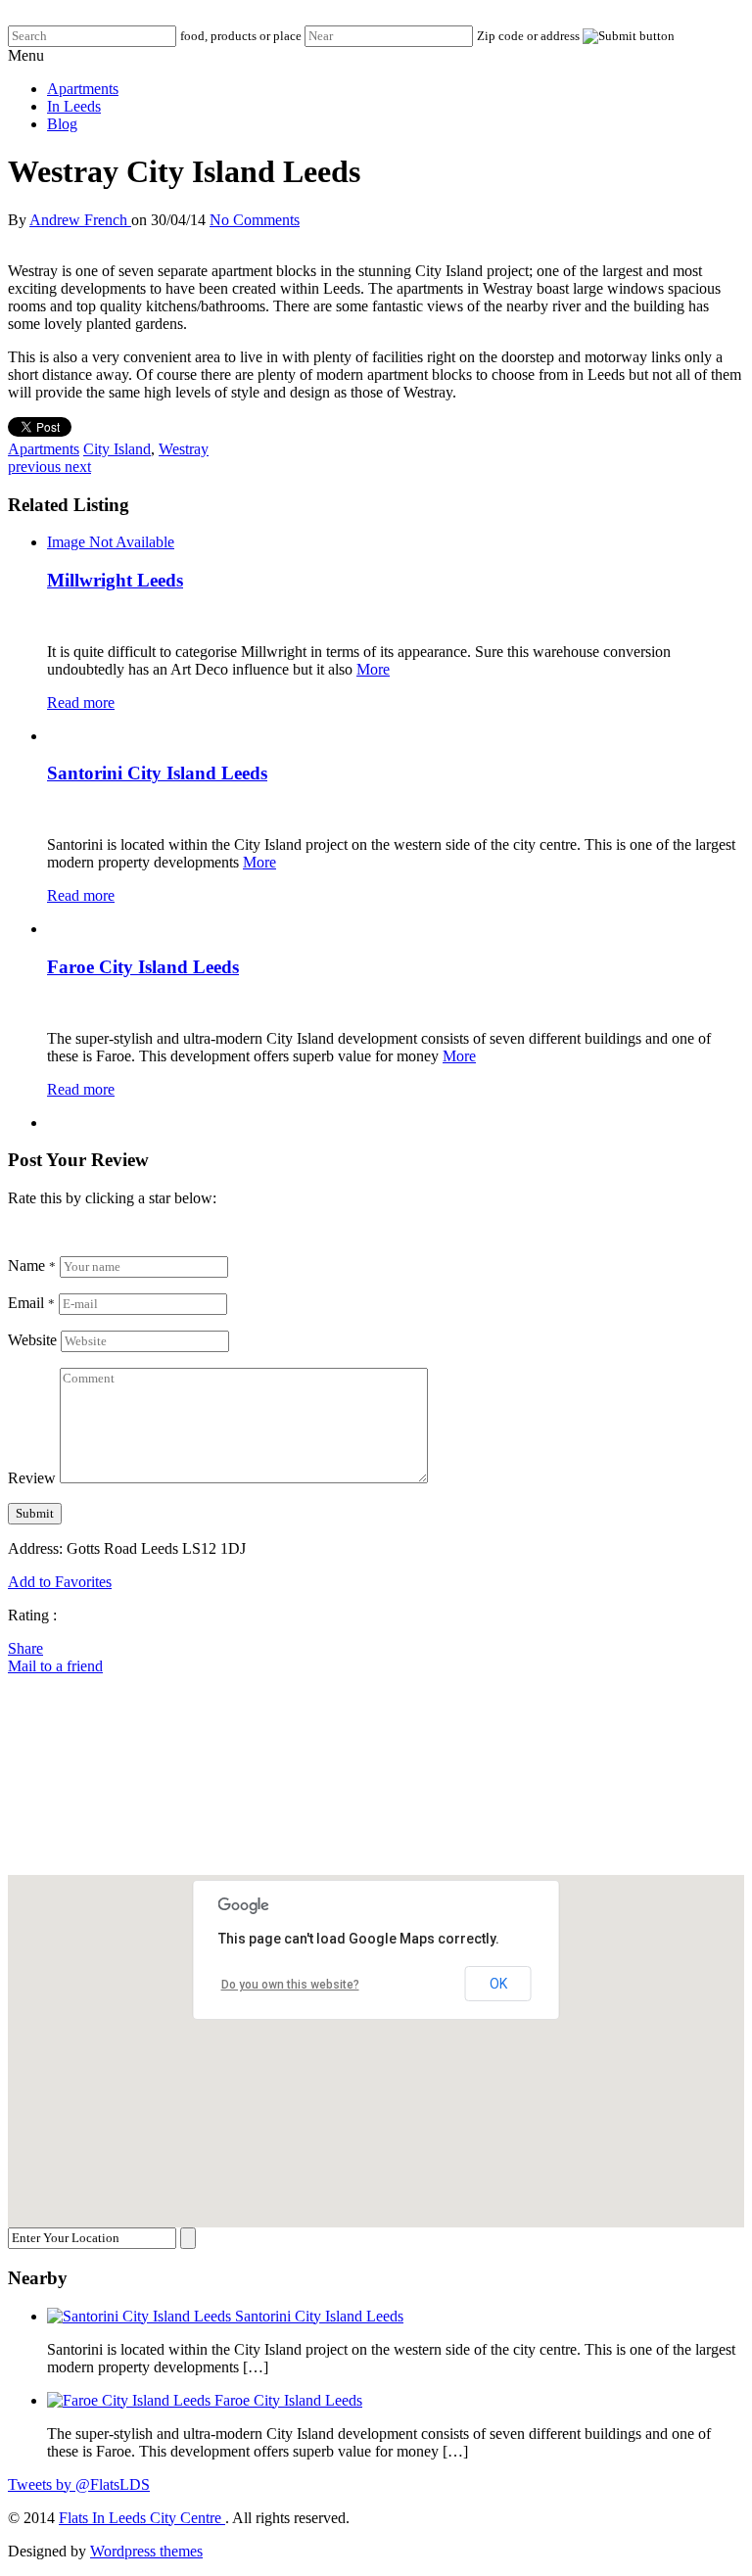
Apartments (83, 89)
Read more (81, 703)
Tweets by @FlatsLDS (79, 2484)
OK (498, 1984)
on (139, 220)
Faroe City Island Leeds (143, 967)
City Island (117, 449)
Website (32, 1340)
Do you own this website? (290, 1985)
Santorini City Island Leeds (157, 773)
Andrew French (80, 220)
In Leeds (74, 106)
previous (36, 467)
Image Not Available (111, 542)
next (78, 467)
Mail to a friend (55, 1666)
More (373, 669)
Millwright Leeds (115, 580)
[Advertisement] (376, 1773)
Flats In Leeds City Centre (142, 2518)
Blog (62, 124)
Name (32, 1265)
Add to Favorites (60, 1582)
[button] (376, 2039)
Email (31, 1303)
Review (32, 1478)
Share (25, 1648)
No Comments (255, 220)
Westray (184, 449)
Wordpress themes (146, 2551)
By (19, 220)
